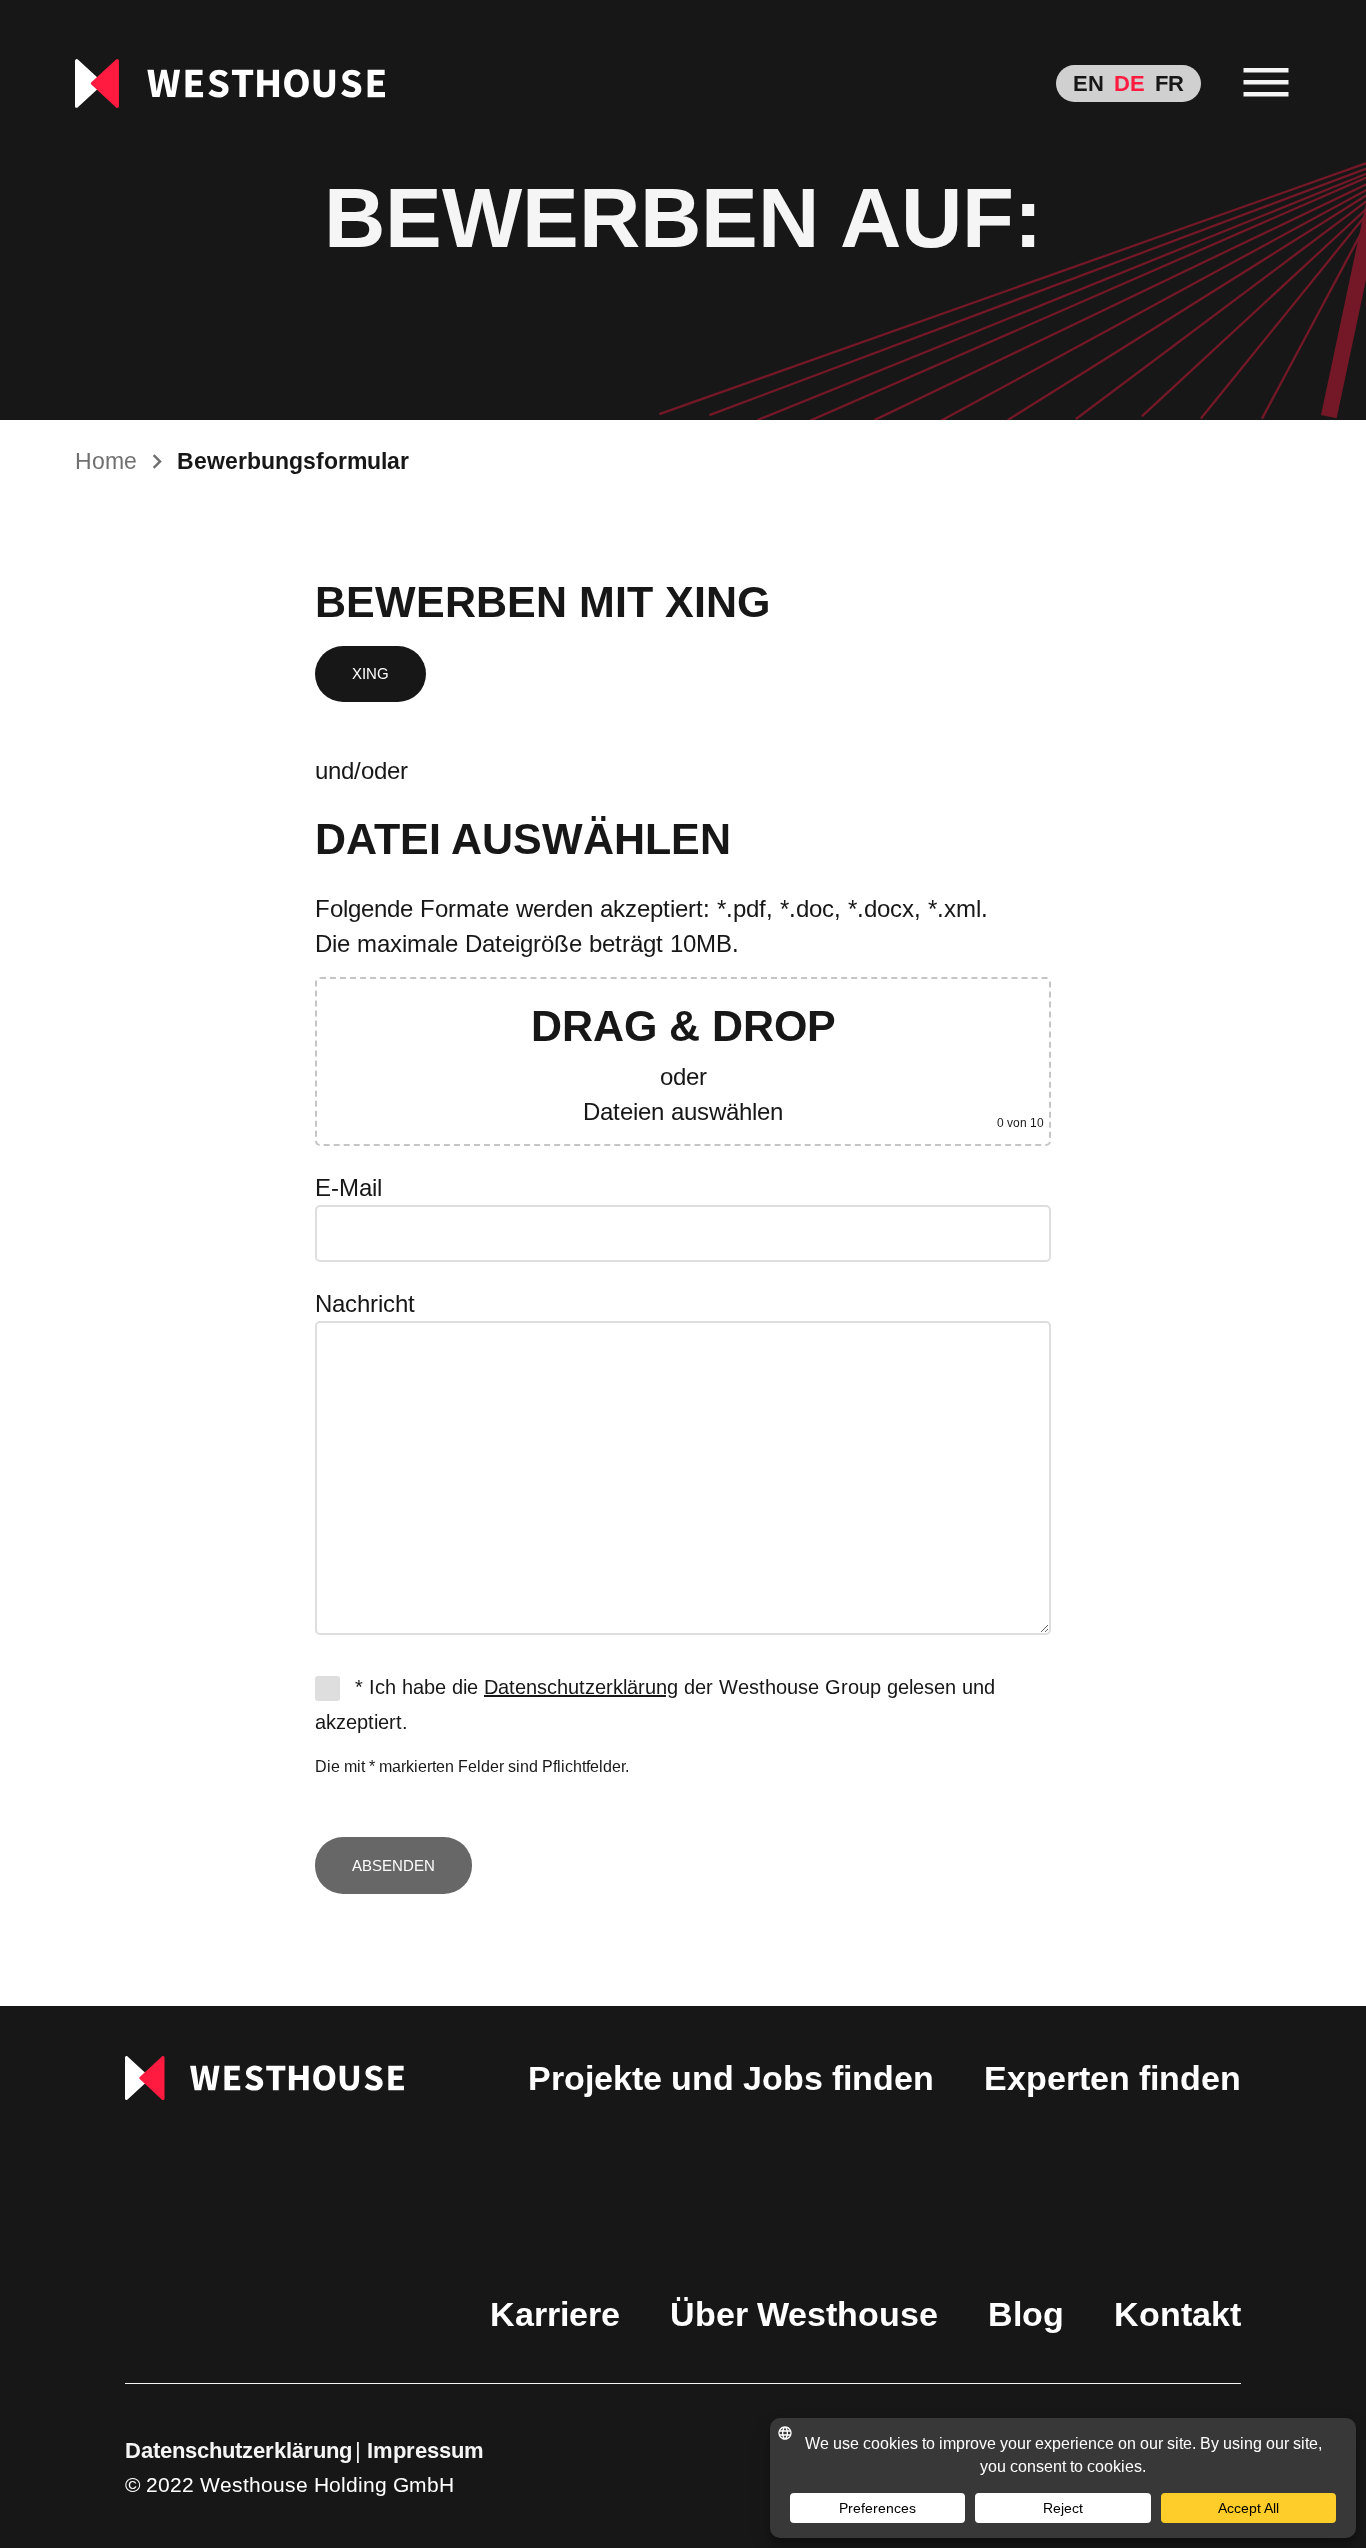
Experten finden (1112, 2078)
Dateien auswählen (683, 1111)
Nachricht (365, 1303)
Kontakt (1177, 2314)
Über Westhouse (804, 2314)
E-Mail (348, 1187)
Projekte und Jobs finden (731, 2078)
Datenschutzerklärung (581, 1687)
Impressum (425, 2450)
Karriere (555, 2314)
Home (106, 461)
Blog (1026, 2314)
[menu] (1266, 83)
